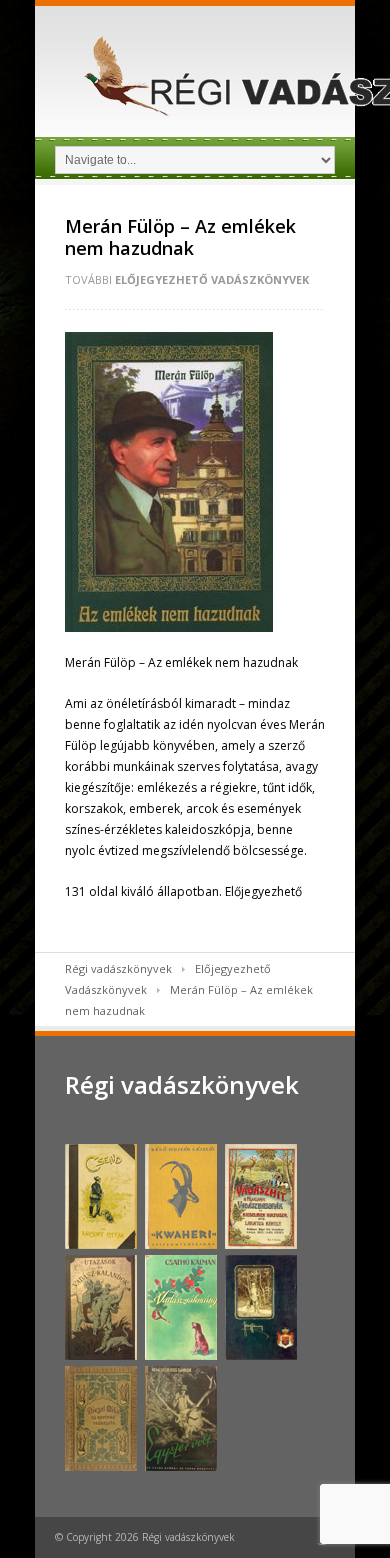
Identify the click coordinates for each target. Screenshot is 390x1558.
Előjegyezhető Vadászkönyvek (212, 279)
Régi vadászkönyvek (118, 968)
